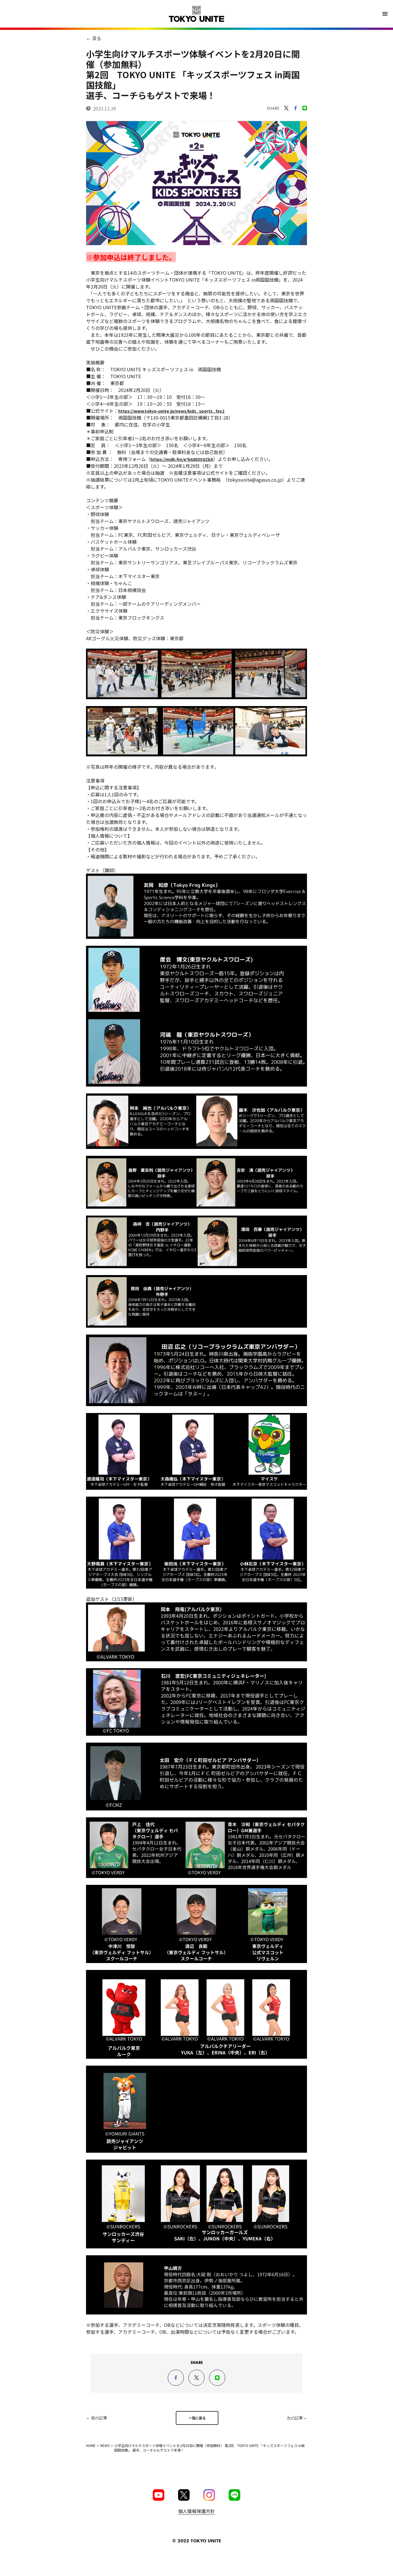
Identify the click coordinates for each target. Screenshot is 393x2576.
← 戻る (94, 38)
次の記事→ (297, 2418)
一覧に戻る (197, 2418)
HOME (91, 2445)
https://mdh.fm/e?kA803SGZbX (182, 459)
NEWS (105, 2445)
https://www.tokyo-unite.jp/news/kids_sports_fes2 (171, 411)
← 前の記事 (97, 2418)
